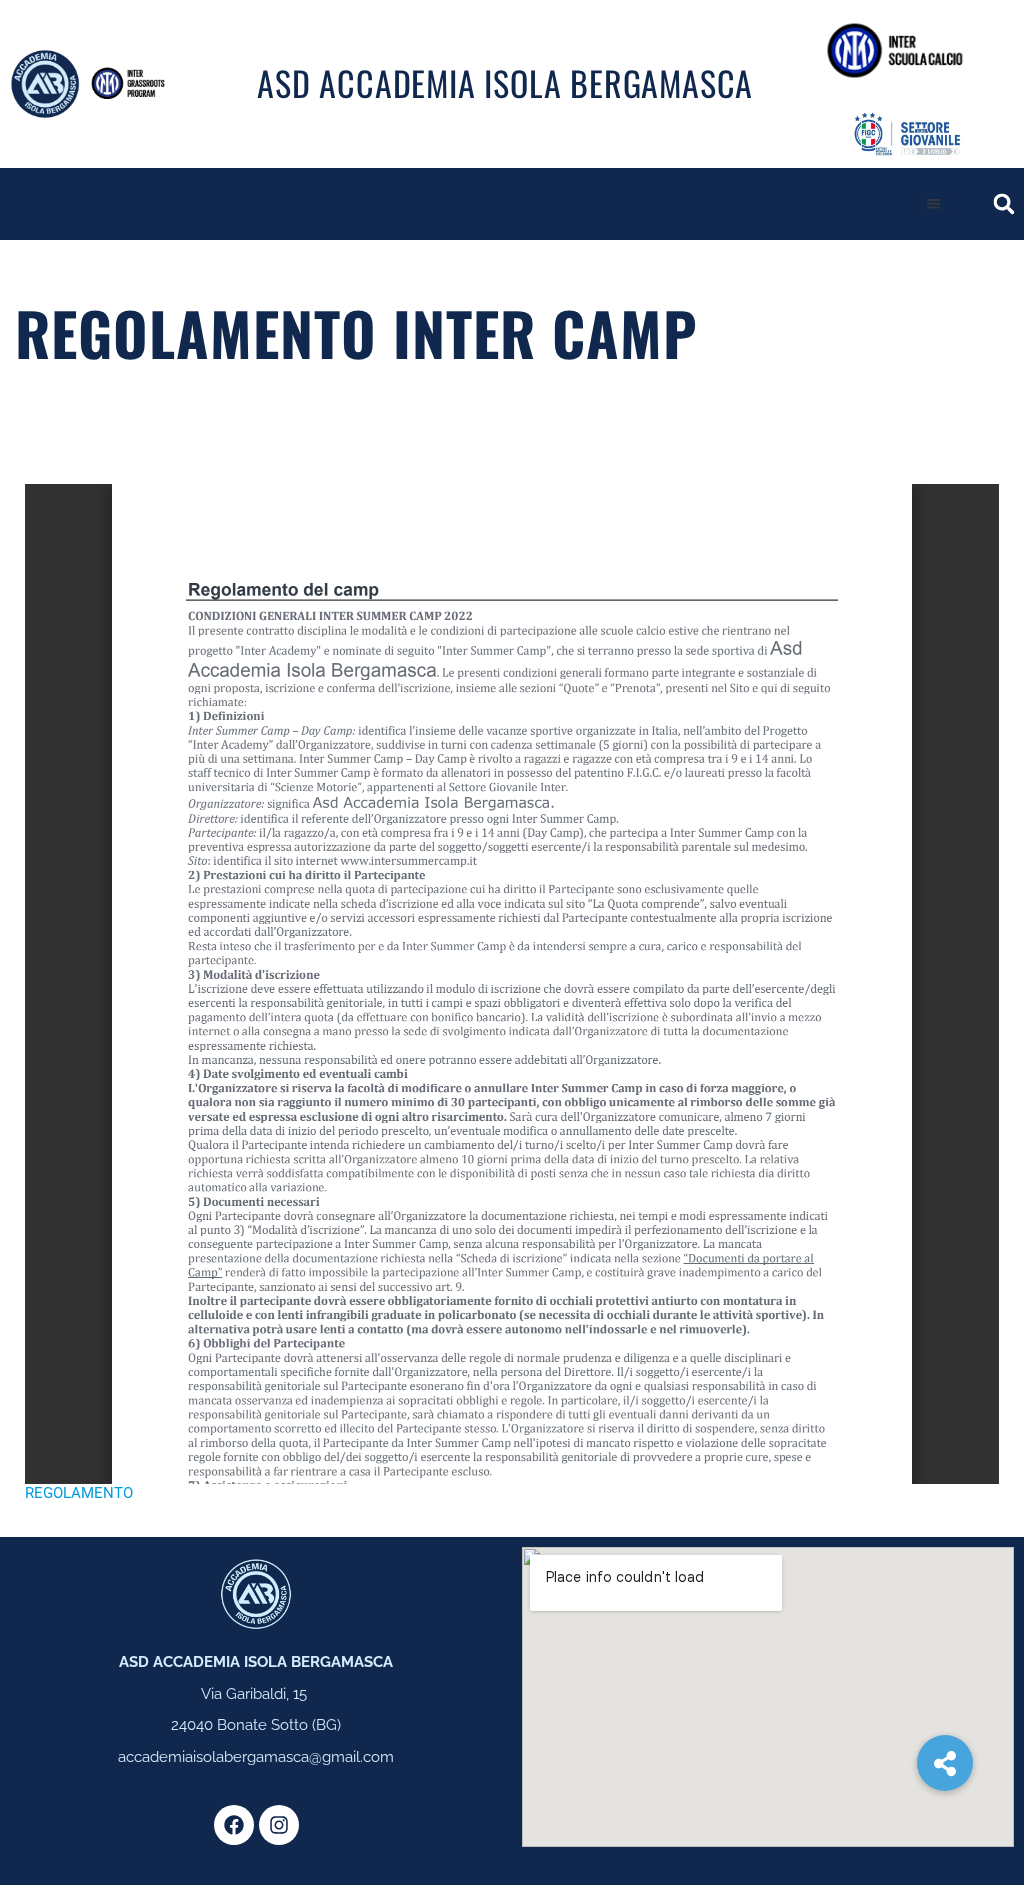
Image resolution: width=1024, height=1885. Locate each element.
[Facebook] (234, 1825)
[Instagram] (279, 1825)
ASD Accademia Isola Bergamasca (505, 82)
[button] (934, 204)
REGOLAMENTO (79, 1493)
